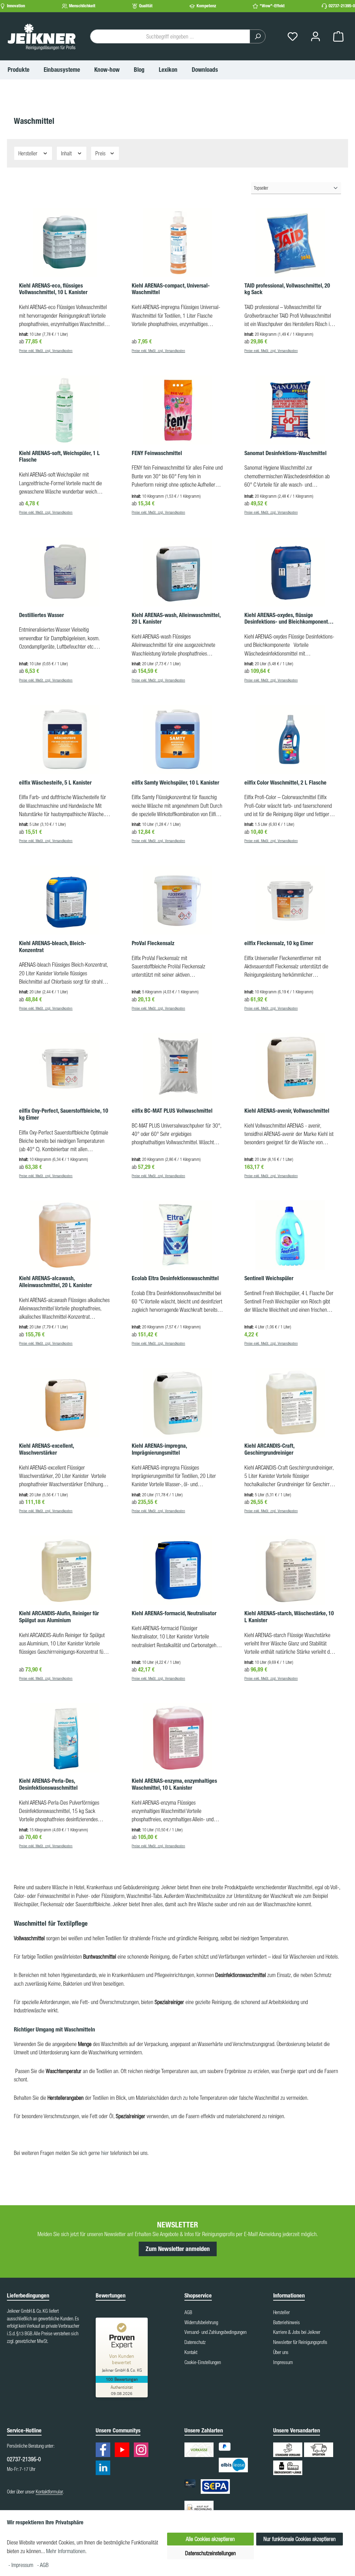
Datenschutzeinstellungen (210, 2553)
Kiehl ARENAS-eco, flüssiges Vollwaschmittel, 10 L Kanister (53, 289)
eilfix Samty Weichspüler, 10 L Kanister (175, 783)
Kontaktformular (49, 2492)
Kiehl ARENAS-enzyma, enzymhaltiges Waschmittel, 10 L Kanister (174, 1784)
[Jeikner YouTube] (124, 2451)
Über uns (281, 2352)
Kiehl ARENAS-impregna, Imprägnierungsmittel (159, 1449)
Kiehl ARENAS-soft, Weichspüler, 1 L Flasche (59, 457)
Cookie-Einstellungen (203, 2362)
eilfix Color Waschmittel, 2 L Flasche (285, 783)
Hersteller (29, 153)
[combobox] (170, 36)
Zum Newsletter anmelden (178, 2249)
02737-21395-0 (342, 6)
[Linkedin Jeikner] (105, 2469)
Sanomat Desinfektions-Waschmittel (285, 453)
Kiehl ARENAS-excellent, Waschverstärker (46, 1449)
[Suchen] (258, 36)
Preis (101, 153)
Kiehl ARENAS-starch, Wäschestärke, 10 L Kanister (289, 1617)
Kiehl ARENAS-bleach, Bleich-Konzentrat (53, 947)
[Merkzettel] (293, 37)
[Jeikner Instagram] (143, 2451)
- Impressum (21, 2565)
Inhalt (67, 153)
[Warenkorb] (338, 37)
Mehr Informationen (66, 2551)
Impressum (283, 2362)
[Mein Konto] (315, 37)
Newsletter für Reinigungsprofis (300, 2342)
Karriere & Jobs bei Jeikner (297, 2332)
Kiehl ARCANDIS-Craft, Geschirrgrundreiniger (269, 1449)
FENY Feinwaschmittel (157, 453)
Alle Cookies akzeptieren (210, 2539)
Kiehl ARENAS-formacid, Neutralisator (174, 1613)
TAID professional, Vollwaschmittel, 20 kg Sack (287, 289)
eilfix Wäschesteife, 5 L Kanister (55, 783)
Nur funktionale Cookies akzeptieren (300, 2539)
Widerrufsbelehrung (201, 2322)
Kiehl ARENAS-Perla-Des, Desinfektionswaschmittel (48, 1784)
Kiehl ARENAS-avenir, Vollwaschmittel (287, 1111)
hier (106, 2153)
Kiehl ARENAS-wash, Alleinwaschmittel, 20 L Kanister (176, 619)
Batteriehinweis (287, 2322)
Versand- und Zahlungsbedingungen (215, 2332)
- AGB (43, 2565)
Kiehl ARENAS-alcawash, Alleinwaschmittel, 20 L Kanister (55, 1282)
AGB (188, 2312)
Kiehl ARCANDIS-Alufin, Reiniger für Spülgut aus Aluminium (59, 1617)
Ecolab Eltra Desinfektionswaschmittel (175, 1278)
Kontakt (191, 2352)
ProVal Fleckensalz (153, 943)
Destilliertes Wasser (41, 615)
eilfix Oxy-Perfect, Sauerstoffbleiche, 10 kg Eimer (64, 1114)
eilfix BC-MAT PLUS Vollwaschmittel (172, 1111)
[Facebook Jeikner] (105, 2451)
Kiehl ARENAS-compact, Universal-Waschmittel (171, 289)
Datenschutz (195, 2342)
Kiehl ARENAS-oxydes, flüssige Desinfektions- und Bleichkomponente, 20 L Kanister (288, 619)
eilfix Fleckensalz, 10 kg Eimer (279, 943)
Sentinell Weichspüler (269, 1278)
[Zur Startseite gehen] (42, 36)
